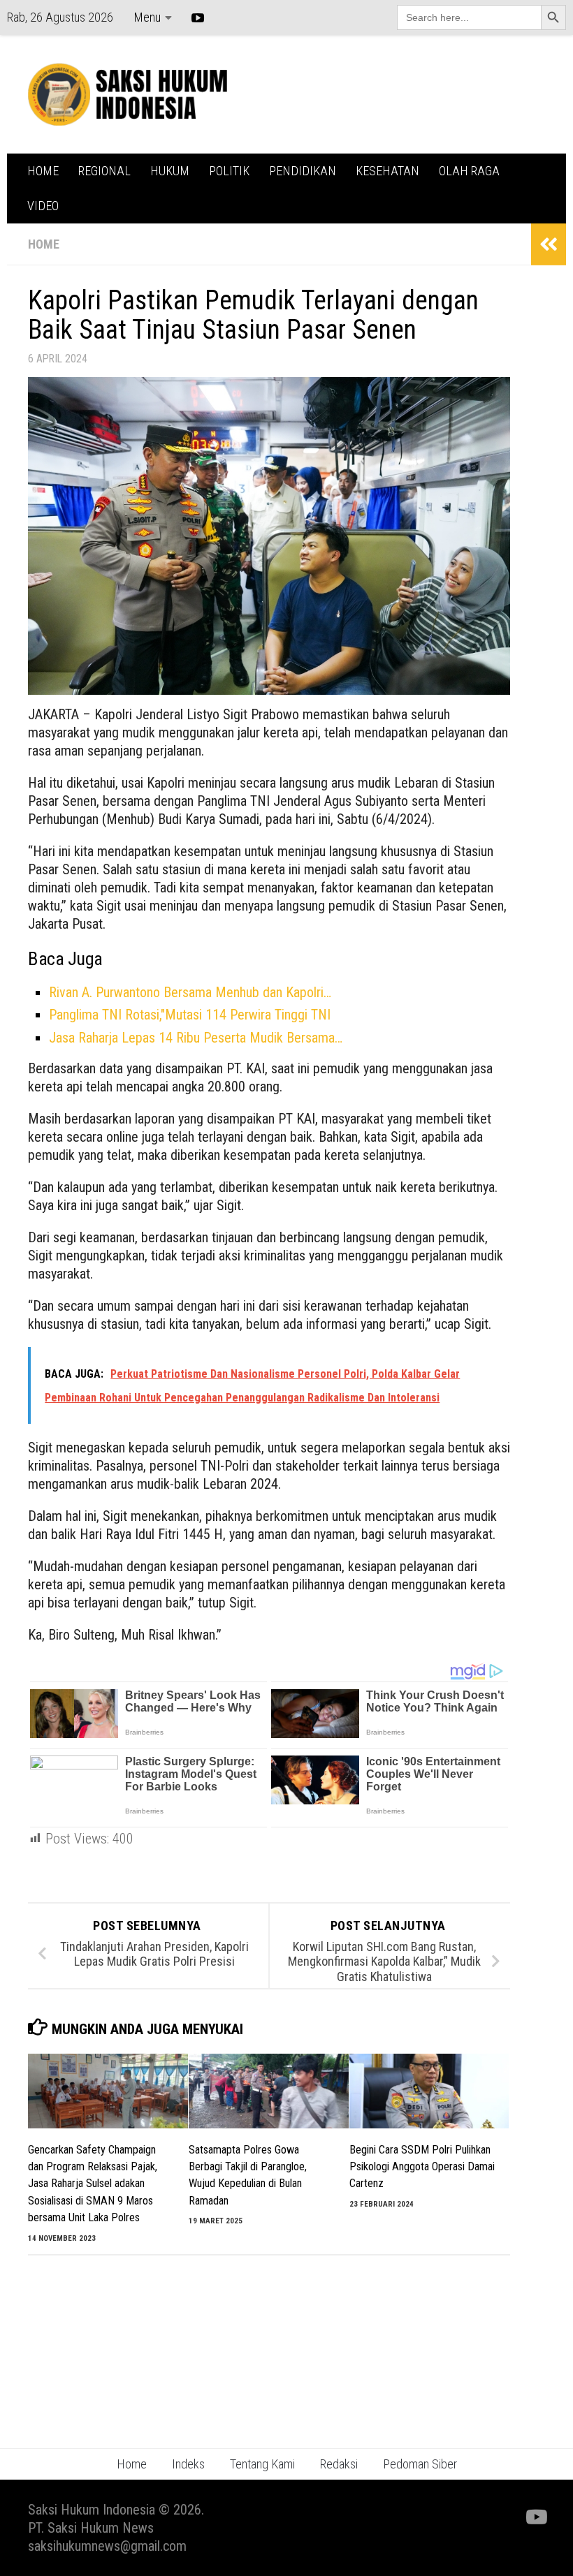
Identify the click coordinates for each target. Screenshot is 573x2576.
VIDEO (43, 206)
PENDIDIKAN (303, 171)
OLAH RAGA (469, 171)
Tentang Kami (262, 2464)
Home (132, 2464)
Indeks (188, 2464)
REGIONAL (104, 171)
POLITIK (229, 171)
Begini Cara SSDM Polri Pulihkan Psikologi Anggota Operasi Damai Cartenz (422, 2167)
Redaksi (339, 2464)
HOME (43, 171)
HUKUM (170, 171)
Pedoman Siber (420, 2464)
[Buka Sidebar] (549, 244)
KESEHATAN (387, 171)
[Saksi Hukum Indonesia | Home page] (128, 94)
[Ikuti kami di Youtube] (535, 2517)
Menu (147, 17)
